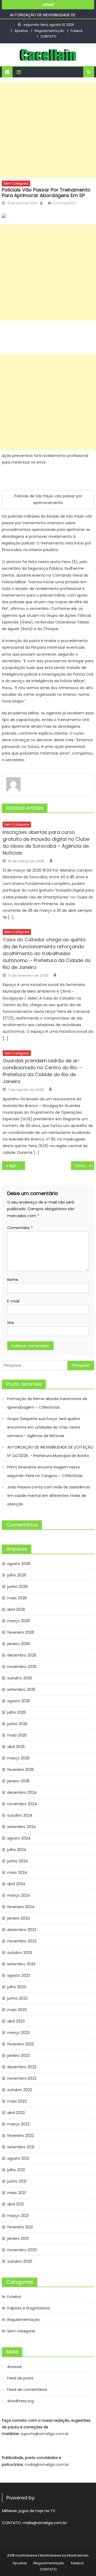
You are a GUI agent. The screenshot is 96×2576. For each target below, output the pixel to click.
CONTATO (48, 36)
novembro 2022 (22, 2078)
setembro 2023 (21, 1964)
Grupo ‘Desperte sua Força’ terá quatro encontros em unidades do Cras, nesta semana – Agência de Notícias (44, 1427)
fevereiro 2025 (21, 1770)
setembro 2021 (21, 2147)
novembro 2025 (22, 1667)
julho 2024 (17, 1850)
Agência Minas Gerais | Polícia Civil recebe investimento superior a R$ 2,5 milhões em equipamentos (17, 1166)
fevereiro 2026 (21, 1632)
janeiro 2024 (19, 1918)
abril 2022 (16, 2113)
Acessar (15, 2367)
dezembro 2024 (22, 1792)
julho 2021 (16, 2170)
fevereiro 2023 (21, 2044)
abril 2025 (16, 1747)
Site (11, 1323)
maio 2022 (17, 2101)
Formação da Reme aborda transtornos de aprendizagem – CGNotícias (47, 1403)
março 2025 (18, 1758)
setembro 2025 (21, 1689)
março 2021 (18, 2216)
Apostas (21, 31)
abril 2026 (16, 1609)
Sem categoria (16, 183)
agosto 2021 (18, 2158)
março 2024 (19, 1895)
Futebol (77, 31)
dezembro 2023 (22, 1930)
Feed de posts (20, 2378)
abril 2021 (15, 2204)
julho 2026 (17, 1575)
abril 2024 (16, 1884)
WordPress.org (20, 2401)
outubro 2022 (20, 2090)
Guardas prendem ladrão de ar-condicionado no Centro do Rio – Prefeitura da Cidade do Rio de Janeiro (42, 1071)
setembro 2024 (22, 1827)
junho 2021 (17, 2181)
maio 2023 (17, 2010)
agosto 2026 (19, 1564)
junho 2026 (17, 1587)
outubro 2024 (20, 1815)
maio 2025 (17, 1735)
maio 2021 (16, 2193)
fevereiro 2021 (20, 2227)
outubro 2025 (20, 1678)
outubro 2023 (20, 1953)
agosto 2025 (19, 1701)
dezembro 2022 (22, 2067)
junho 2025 (17, 1724)
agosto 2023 (19, 1975)
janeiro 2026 (19, 1644)
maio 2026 (17, 1598)
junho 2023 (17, 1998)
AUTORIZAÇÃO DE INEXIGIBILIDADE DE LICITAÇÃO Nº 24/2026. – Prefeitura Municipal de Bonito (50, 1451)
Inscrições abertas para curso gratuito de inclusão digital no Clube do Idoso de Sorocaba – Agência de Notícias (46, 842)
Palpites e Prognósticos (29, 2308)
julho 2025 (17, 1712)
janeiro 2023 (18, 2055)
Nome (13, 1280)
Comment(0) (64, 203)
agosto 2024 (19, 1838)
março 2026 (19, 1621)
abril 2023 (16, 2021)
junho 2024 (18, 1861)
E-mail (13, 1301)
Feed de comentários (27, 2390)
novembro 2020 (22, 2250)
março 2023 (18, 2033)
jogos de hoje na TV (37, 2511)
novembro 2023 (22, 1941)
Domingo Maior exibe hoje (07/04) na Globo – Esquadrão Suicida (85, 1166)
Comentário (20, 1228)
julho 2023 (17, 1987)
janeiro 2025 (18, 1781)
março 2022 (18, 2124)
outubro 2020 (20, 2261)
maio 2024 (17, 1872)
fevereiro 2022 (21, 2136)
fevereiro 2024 (21, 1907)
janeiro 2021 (18, 2238)
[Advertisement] (48, 130)
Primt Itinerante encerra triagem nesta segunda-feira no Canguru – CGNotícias (45, 1471)
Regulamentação (49, 31)
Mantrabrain (78, 2555)
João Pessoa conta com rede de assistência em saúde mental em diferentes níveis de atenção (49, 1496)
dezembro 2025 (22, 1655)
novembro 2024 (22, 1804)
